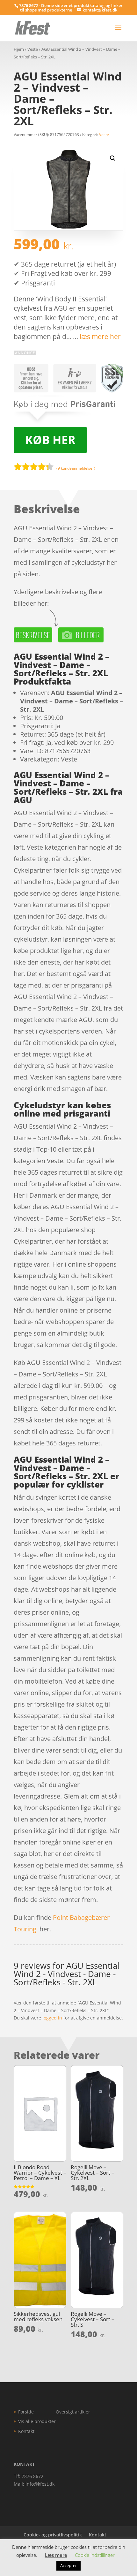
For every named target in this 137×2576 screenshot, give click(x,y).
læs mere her (100, 337)
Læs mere (56, 2555)
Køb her (50, 440)
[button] (113, 158)
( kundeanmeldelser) (76, 468)
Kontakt (26, 2431)
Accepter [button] (68, 2565)
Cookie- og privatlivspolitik (53, 2535)
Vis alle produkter (37, 2421)
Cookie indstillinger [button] (95, 2555)
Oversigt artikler (73, 2412)
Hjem (19, 49)
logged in (52, 2018)
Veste (33, 49)
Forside (26, 2412)
